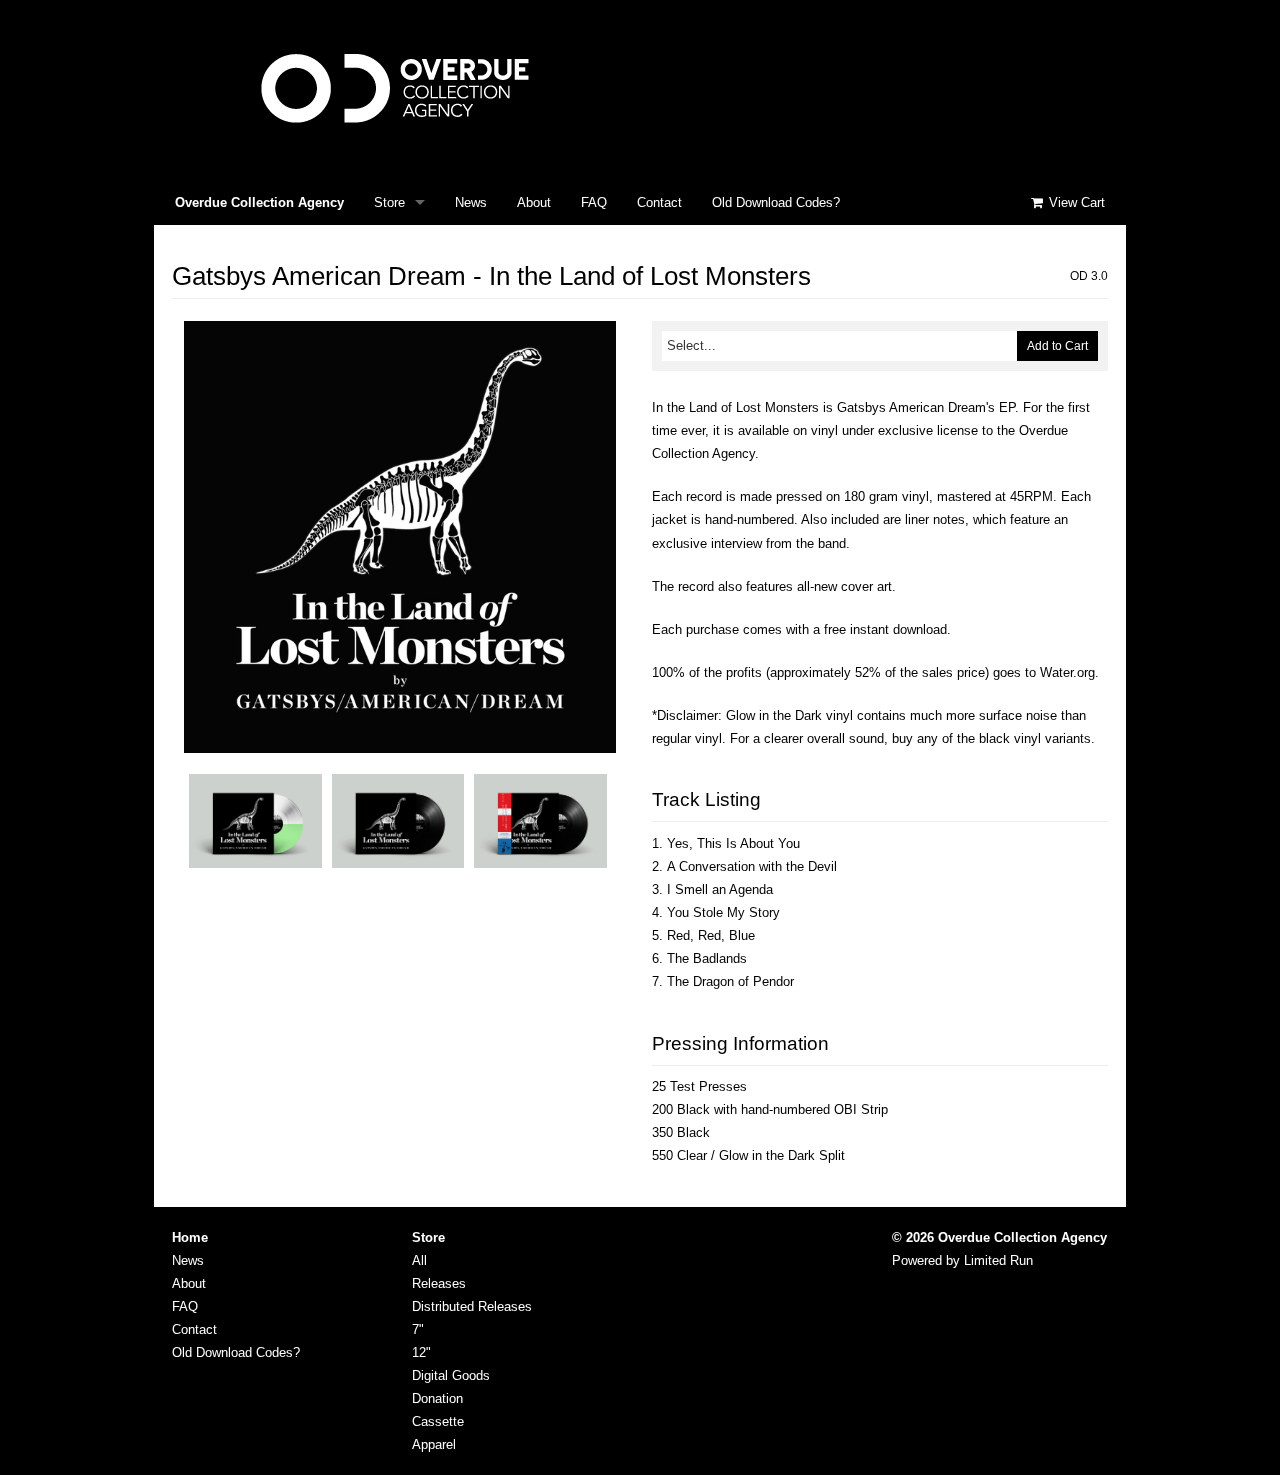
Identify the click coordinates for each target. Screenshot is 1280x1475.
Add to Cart (1057, 346)
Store (389, 202)
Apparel (434, 1444)
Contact (659, 202)
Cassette (438, 1421)
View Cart (1075, 202)
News (471, 202)
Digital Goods (451, 1375)
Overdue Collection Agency (259, 202)
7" (418, 1329)
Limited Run (998, 1260)
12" (421, 1352)
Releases (439, 1283)
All (419, 1260)
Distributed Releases (472, 1306)
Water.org (1067, 672)
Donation (437, 1398)
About (534, 202)
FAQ (594, 202)
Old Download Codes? (776, 202)
